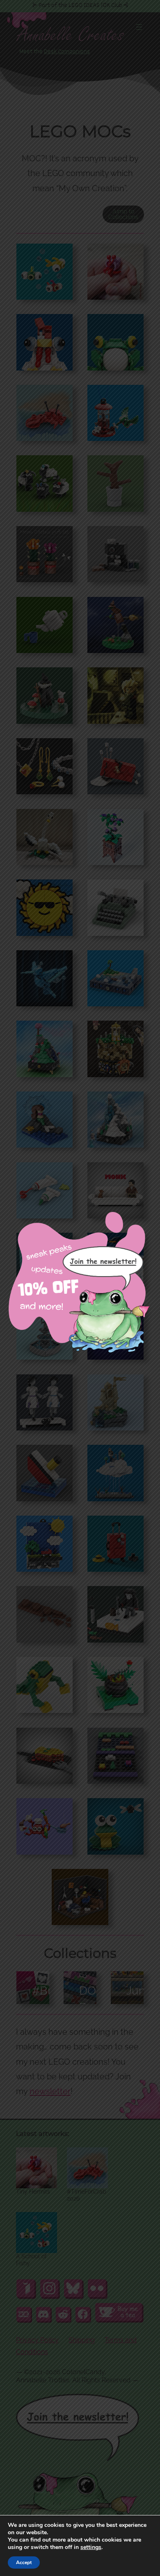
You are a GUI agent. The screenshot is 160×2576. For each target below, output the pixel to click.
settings (91, 2547)
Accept (24, 2562)
